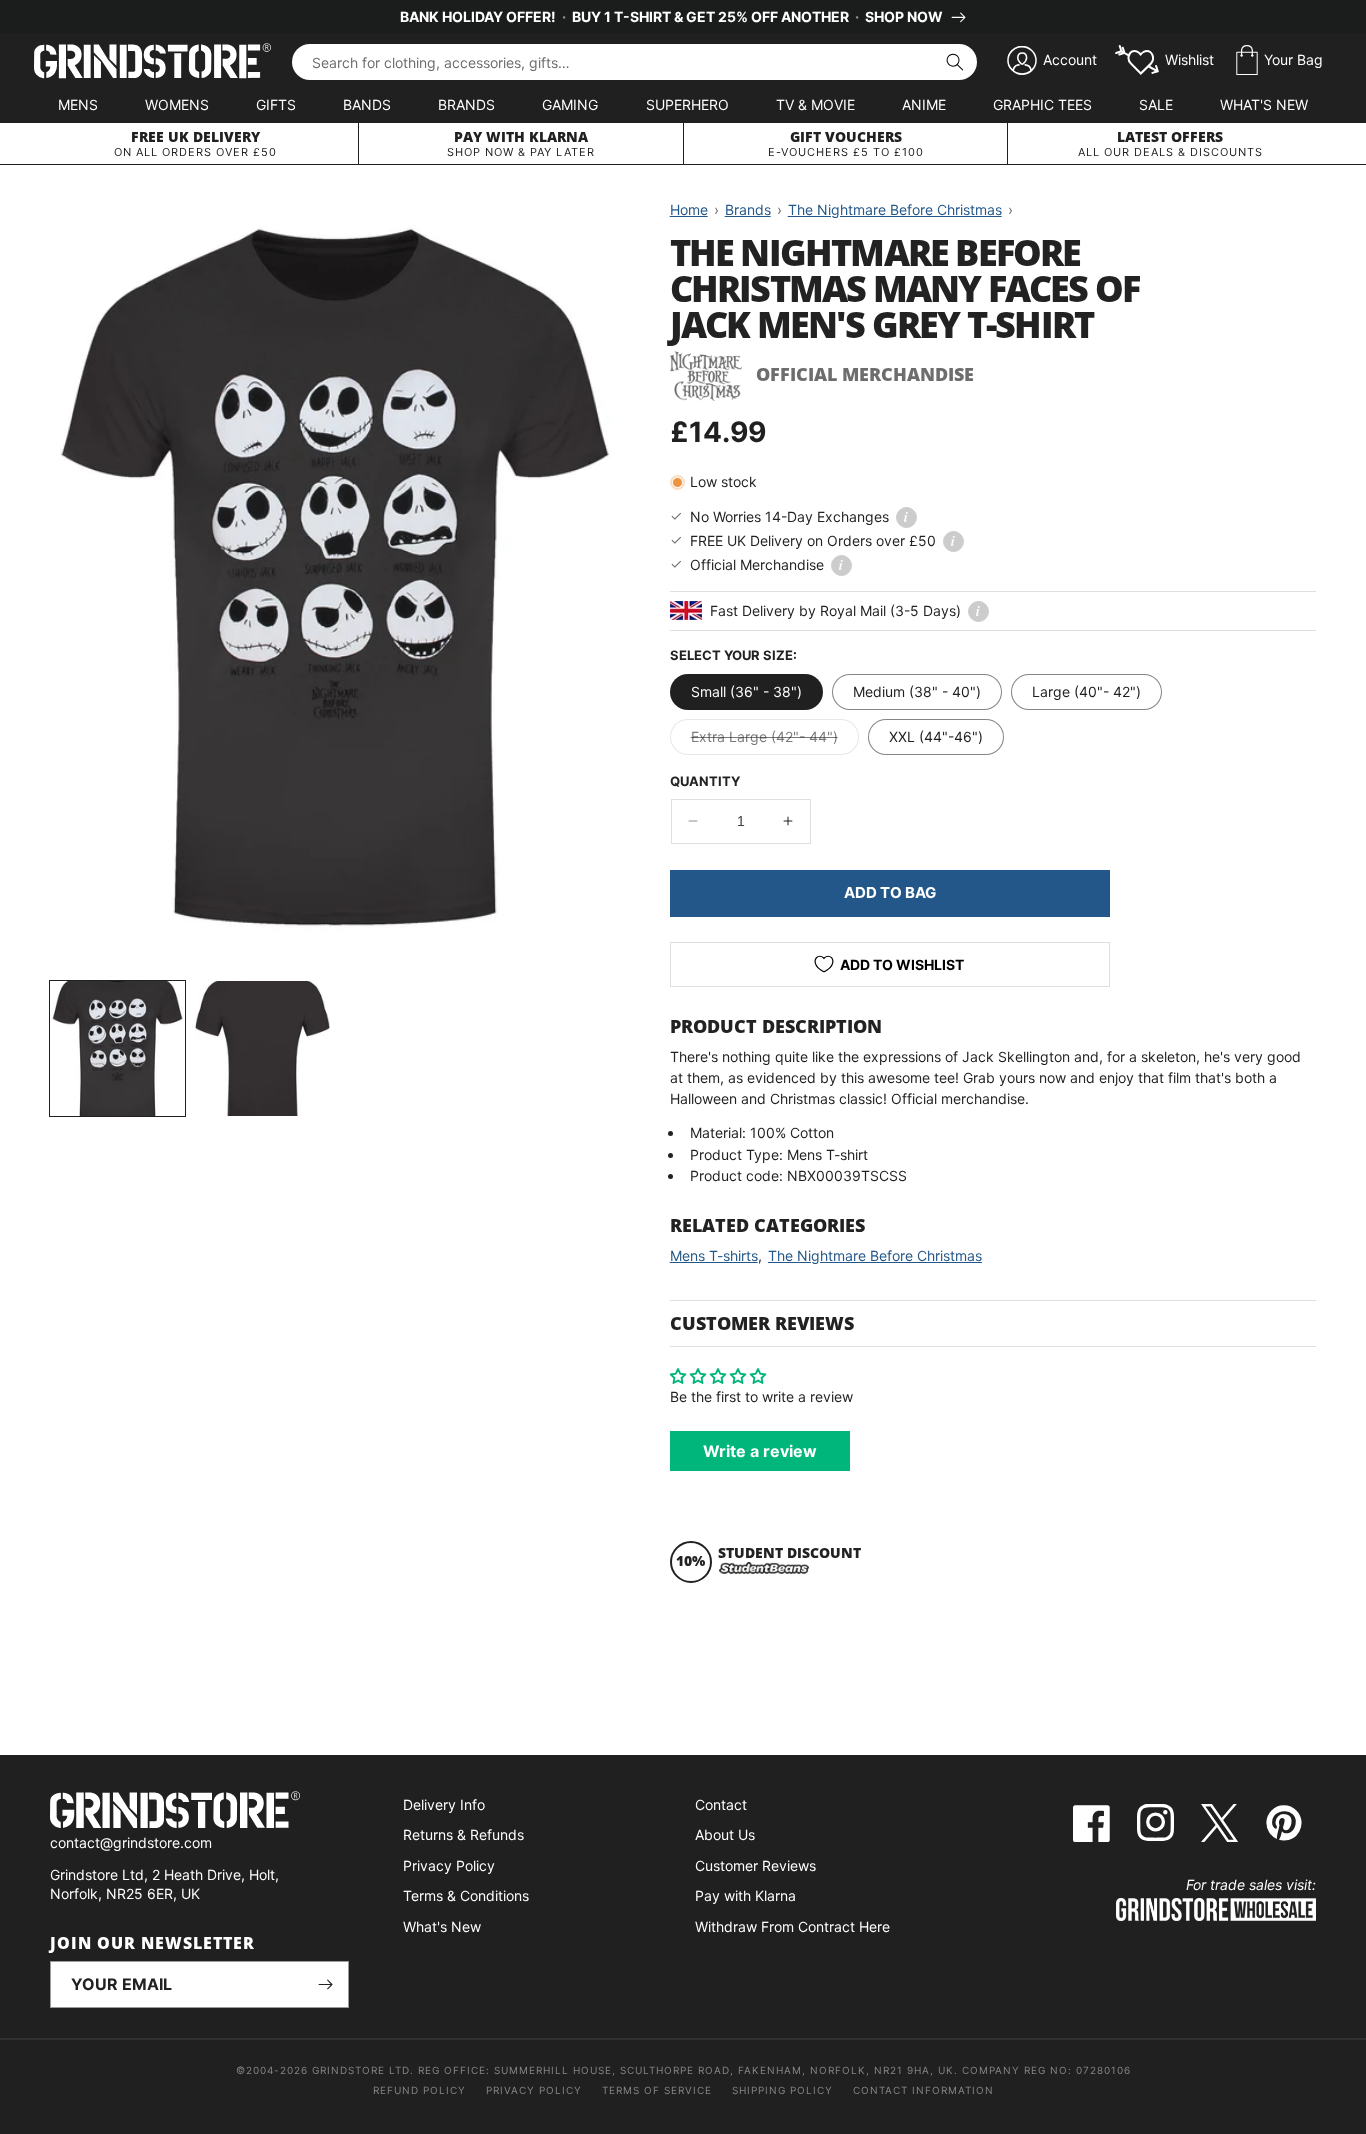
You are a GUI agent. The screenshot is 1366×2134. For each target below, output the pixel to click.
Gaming (570, 104)
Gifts (276, 104)
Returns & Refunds (463, 1834)
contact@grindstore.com (131, 1842)
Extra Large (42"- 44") (775, 741)
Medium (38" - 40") (917, 691)
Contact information (923, 2090)
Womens (177, 104)
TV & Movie (815, 104)
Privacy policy (534, 2090)
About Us (725, 1834)
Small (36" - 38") (746, 691)
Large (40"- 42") (1086, 691)
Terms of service (657, 2090)
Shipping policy (782, 2090)
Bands (367, 104)
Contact (721, 1804)
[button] (1279, 61)
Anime (924, 104)
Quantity (705, 781)
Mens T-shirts (714, 1255)
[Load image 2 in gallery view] (262, 1048)
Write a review (760, 1451)
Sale (1156, 104)
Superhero (687, 104)
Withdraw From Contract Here (792, 1926)
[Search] (955, 62)
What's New (1264, 104)
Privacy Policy (449, 1865)
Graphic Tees (1042, 104)
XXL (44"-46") (936, 736)
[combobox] (634, 62)
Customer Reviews (755, 1865)
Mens (78, 104)
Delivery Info (444, 1804)
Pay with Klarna (745, 1895)
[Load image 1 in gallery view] (117, 1048)
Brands (466, 104)
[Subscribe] (326, 1984)
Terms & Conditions (466, 1895)
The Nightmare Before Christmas (875, 1255)
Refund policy (419, 2090)
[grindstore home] (199, 1812)
